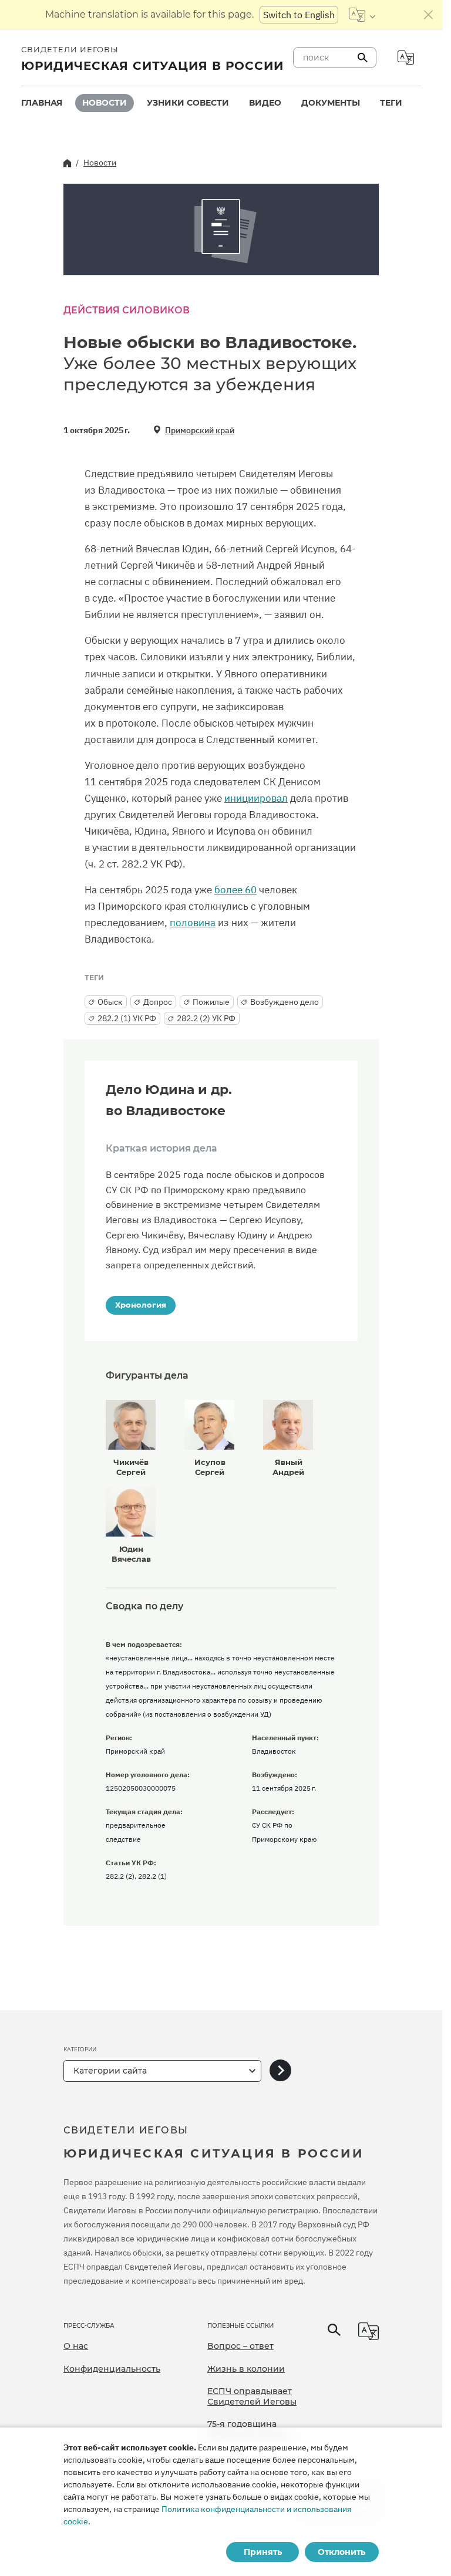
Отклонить (341, 2552)
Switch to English (299, 15)
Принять (263, 2552)
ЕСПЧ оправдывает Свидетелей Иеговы (252, 2396)
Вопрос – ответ (240, 2346)
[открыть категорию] (280, 2071)
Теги (391, 103)
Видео (265, 103)
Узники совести (188, 103)
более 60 (235, 890)
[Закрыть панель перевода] (429, 15)
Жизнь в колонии (246, 2369)
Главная (42, 103)
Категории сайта (110, 2071)
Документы (331, 103)
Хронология (141, 1305)
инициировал (256, 798)
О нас (76, 2346)
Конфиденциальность (112, 2369)
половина (193, 923)
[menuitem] (42, 103)
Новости (105, 103)
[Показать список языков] (362, 15)
